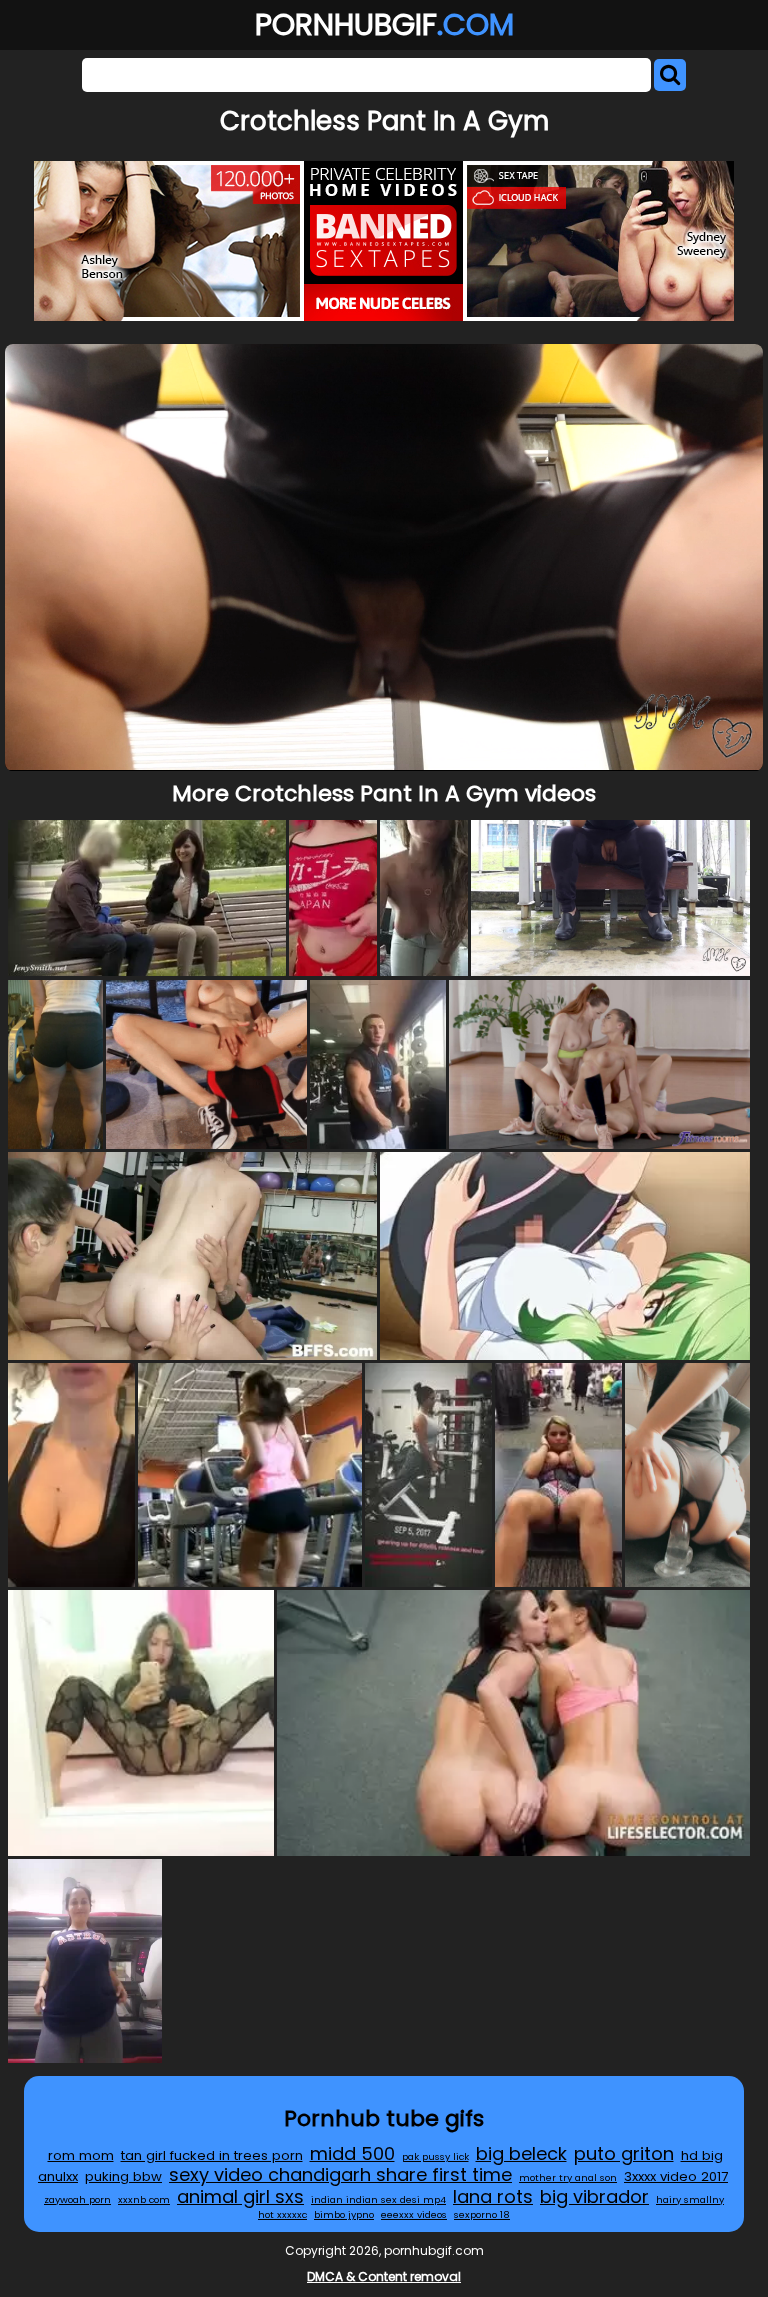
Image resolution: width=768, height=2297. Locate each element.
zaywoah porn (77, 2199)
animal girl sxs (240, 2196)
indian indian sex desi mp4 (378, 2199)
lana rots (493, 2196)
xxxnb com (144, 2199)
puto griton (624, 2153)
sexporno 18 (482, 2214)
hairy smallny (690, 2199)
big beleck (521, 2153)
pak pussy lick (435, 2156)
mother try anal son (568, 2177)
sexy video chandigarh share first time (340, 2174)
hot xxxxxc (282, 2214)
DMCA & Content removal (384, 2276)
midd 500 (352, 2153)
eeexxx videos (414, 2214)
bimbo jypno (344, 2214)
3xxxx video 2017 (676, 2176)
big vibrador (594, 2196)
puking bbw (123, 2176)
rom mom (81, 2155)
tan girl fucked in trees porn (212, 2155)
